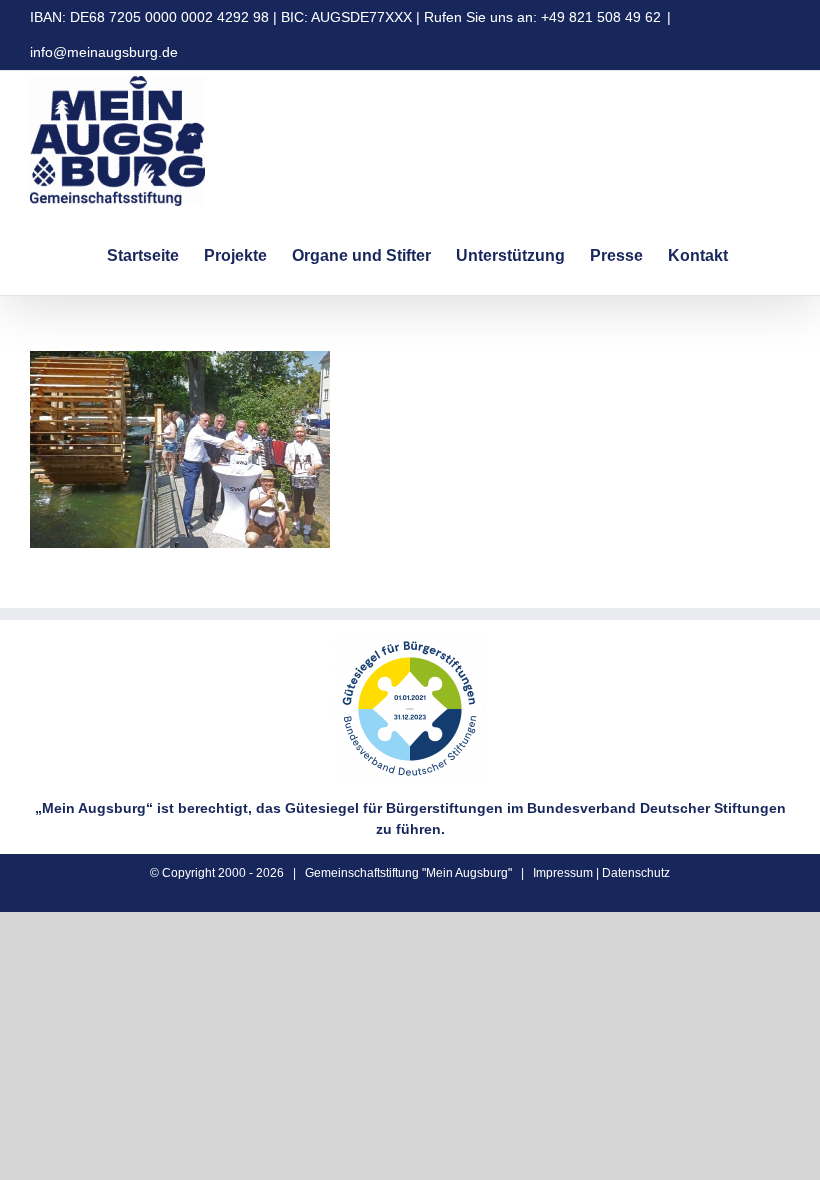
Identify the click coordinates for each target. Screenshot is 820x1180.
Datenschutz (636, 873)
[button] (759, 253)
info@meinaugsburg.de (104, 52)
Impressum (563, 873)
